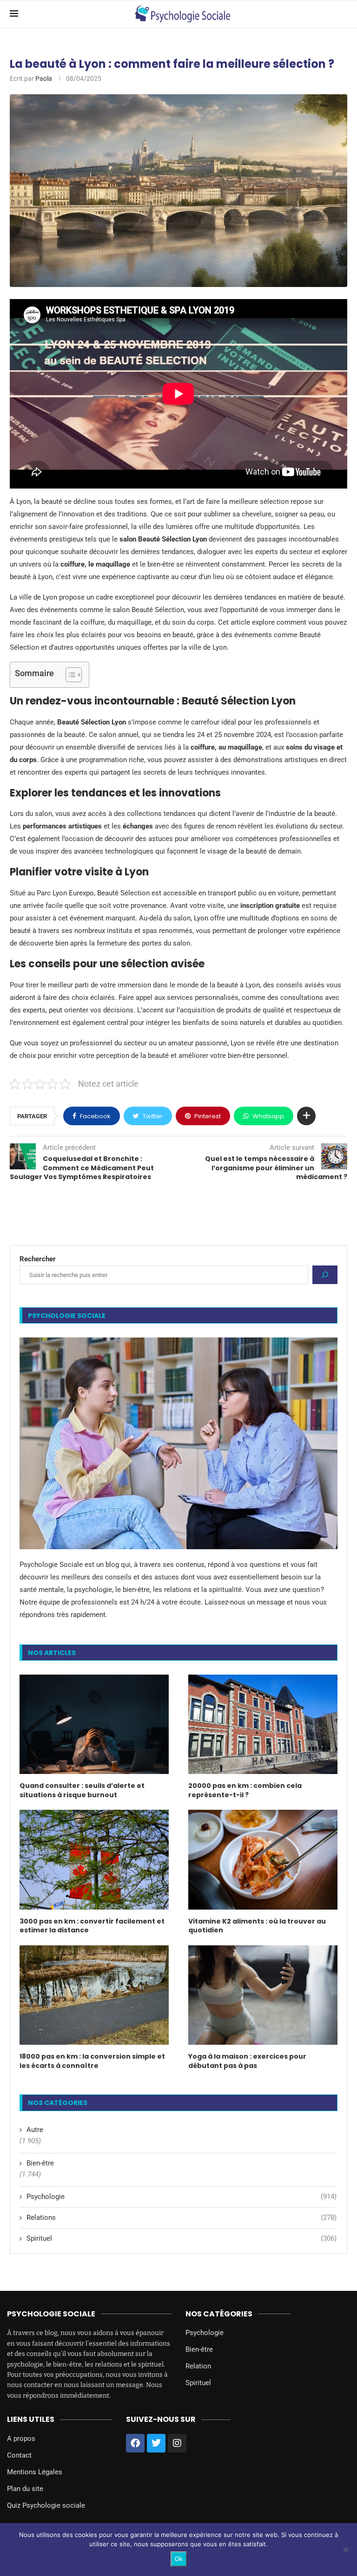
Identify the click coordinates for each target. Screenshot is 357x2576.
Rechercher (38, 1259)
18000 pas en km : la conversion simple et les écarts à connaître (92, 2061)
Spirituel (182, 2238)
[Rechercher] (325, 1275)
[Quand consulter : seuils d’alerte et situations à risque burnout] (94, 1724)
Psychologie (182, 2197)
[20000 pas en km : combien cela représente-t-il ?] (263, 1724)
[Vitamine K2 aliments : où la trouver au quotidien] (263, 1859)
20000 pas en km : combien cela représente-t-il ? (245, 1790)
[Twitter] (156, 2443)
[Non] (345, 2550)
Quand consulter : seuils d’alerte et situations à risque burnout (82, 1790)
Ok (179, 2559)
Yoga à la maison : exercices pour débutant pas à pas (247, 2061)
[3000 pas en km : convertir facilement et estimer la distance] (94, 1859)
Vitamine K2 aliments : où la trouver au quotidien (257, 1926)
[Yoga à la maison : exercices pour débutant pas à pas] (263, 1995)
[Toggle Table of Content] (69, 675)
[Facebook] (135, 2443)
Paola (44, 78)
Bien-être (40, 2163)
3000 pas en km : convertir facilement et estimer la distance (92, 1926)
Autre (35, 2130)
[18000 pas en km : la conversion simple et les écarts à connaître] (94, 1995)
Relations (182, 2217)
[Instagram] (177, 2443)
